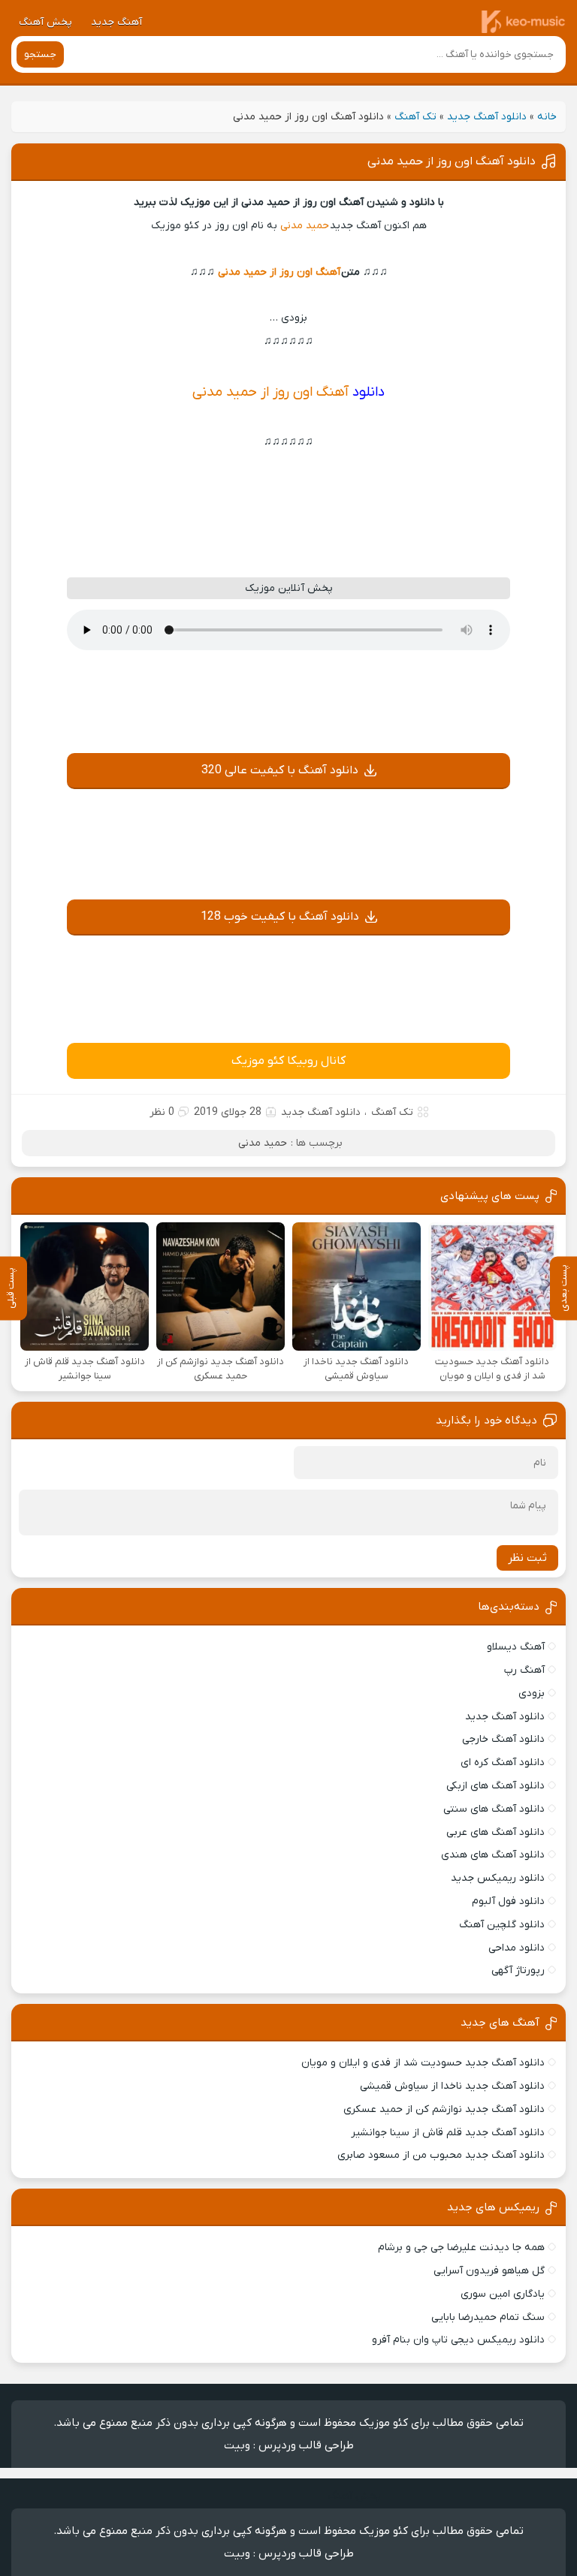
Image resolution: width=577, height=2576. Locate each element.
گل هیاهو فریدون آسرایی (489, 2271)
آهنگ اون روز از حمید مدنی (279, 272)
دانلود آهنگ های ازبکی (495, 1786)
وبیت (237, 2445)
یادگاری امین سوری (503, 2294)
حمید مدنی (305, 226)
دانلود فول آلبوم (508, 1901)
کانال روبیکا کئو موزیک (288, 1061)
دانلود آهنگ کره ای (503, 1763)
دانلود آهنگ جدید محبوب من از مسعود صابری (441, 2155)
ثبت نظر (527, 1558)
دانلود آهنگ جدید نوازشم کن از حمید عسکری (444, 2109)
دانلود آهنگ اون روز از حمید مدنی (452, 161)
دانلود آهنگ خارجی (503, 1739)
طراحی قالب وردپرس (306, 2445)
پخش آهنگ (45, 22)
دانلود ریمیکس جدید (498, 1878)
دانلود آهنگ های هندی (493, 1855)
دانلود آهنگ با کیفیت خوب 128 (280, 917)
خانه (547, 117)
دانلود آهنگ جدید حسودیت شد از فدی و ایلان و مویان (423, 2063)
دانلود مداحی (517, 1948)
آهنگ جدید (116, 22)
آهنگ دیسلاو (516, 1647)
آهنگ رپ (524, 1670)
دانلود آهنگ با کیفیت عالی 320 (280, 770)
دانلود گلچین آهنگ (502, 1925)
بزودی (532, 1693)
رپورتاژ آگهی (518, 1970)
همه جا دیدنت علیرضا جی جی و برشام (461, 2248)
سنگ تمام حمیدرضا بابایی (488, 2317)
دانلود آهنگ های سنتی (494, 1809)
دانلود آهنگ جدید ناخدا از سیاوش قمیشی (452, 2086)
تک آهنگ (415, 117)
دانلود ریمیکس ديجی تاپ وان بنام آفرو (458, 2340)
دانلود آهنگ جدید (487, 117)
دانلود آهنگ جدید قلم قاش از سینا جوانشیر (448, 2133)
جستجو (40, 54)
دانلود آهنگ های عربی (495, 1832)
